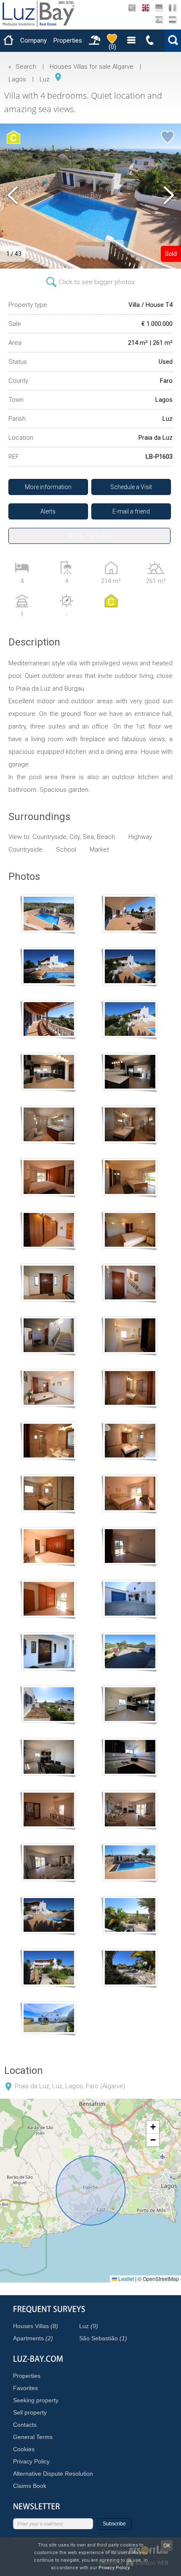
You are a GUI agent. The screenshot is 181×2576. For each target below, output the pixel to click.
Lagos (17, 79)
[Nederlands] (172, 20)
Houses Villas (36, 2326)
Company (33, 40)
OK (167, 2546)
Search (26, 67)
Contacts (25, 2425)
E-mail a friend (131, 511)
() (112, 47)
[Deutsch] (159, 8)
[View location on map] (58, 77)
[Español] (159, 20)
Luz (45, 79)
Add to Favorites (89, 536)
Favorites (25, 2388)
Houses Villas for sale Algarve (92, 67)
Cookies (24, 2449)
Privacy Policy (31, 2461)
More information (48, 487)
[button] (153, 2127)
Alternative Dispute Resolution (53, 2474)
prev (13, 196)
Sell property (30, 2412)
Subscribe (114, 2524)
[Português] (132, 8)
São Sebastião (103, 2338)
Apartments (33, 2338)
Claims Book (30, 2486)
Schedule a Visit (131, 487)
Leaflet (125, 2279)
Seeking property (36, 2400)
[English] (145, 8)
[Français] (172, 8)
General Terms (33, 2437)
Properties (68, 40)
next (168, 196)
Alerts (48, 511)
